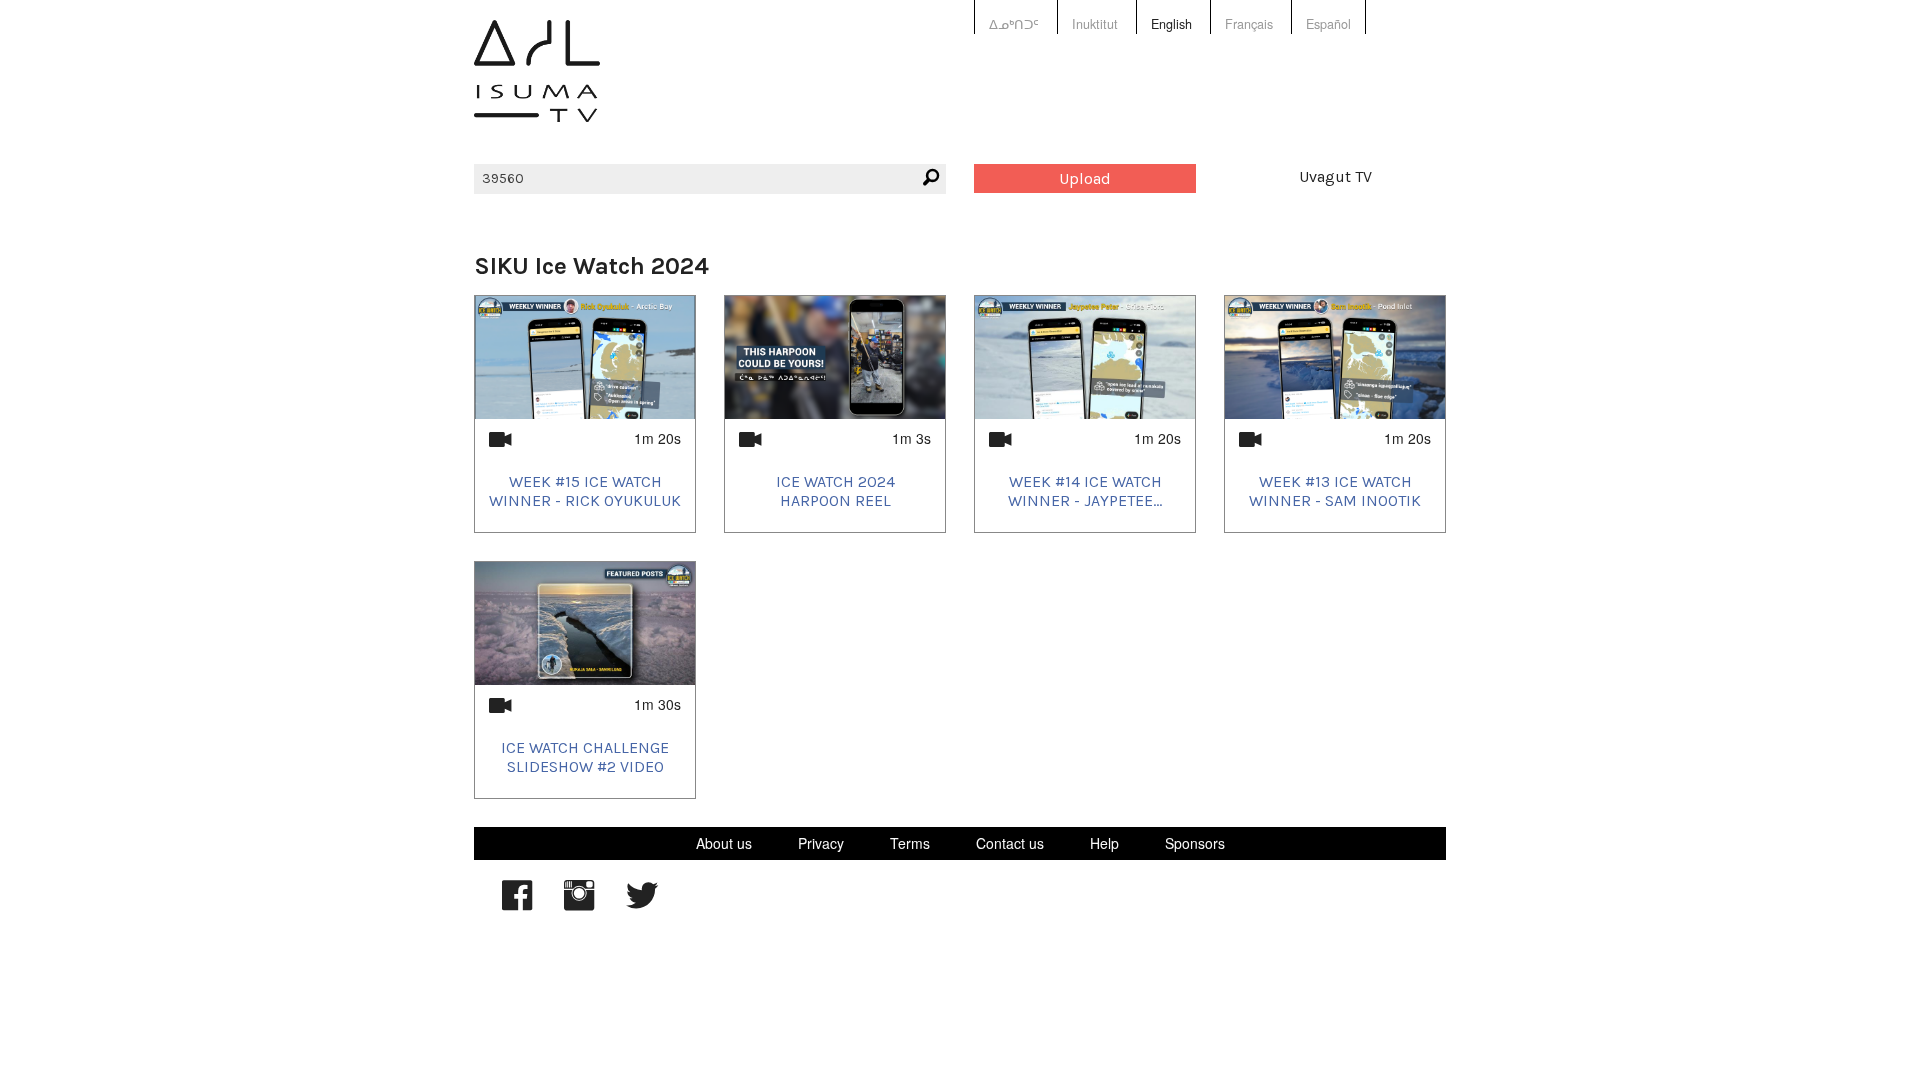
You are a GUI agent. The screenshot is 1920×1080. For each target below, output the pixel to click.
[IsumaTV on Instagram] (579, 905)
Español (1328, 24)
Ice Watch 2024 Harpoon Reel (835, 491)
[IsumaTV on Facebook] (517, 905)
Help (1104, 843)
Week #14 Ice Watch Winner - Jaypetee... (1085, 491)
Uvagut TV (1335, 176)
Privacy (821, 843)
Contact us (1010, 843)
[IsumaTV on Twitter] (642, 905)
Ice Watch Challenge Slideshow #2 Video (585, 757)
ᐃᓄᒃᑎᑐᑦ (1014, 24)
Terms (910, 843)
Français (1249, 24)
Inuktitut (1095, 24)
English (1171, 24)
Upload (1085, 178)
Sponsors (1195, 843)
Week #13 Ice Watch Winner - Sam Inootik (1335, 491)
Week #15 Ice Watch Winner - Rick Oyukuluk (585, 491)
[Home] (537, 85)
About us (724, 843)
